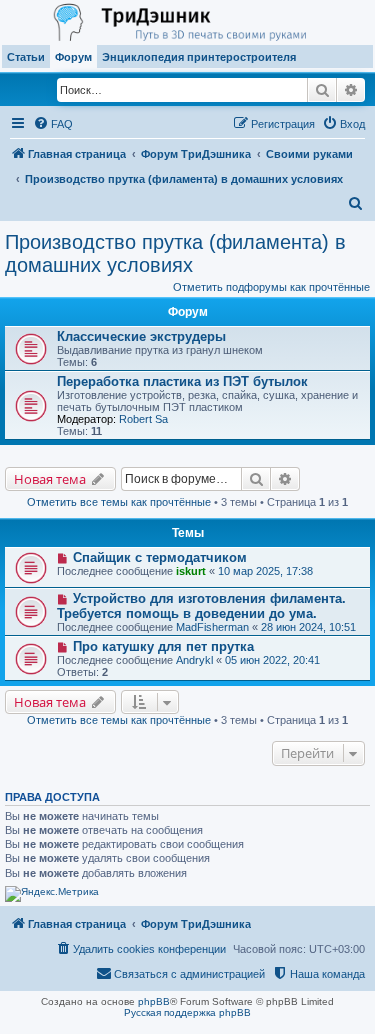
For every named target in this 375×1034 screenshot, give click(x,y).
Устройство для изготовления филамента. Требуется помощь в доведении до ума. (201, 606)
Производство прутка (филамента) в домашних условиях (175, 253)
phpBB (154, 1001)
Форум (73, 57)
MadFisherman (212, 627)
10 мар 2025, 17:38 (265, 571)
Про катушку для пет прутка (163, 646)
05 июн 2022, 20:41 (272, 660)
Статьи (26, 57)
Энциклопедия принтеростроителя (199, 57)
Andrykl (194, 660)
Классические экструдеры (141, 336)
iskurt (191, 571)
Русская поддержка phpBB (187, 1012)
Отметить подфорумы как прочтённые (271, 287)
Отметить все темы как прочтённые (119, 502)
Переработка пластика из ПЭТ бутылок (182, 381)
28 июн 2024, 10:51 (308, 627)
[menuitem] (53, 124)
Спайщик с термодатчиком (160, 557)
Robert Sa (143, 419)
